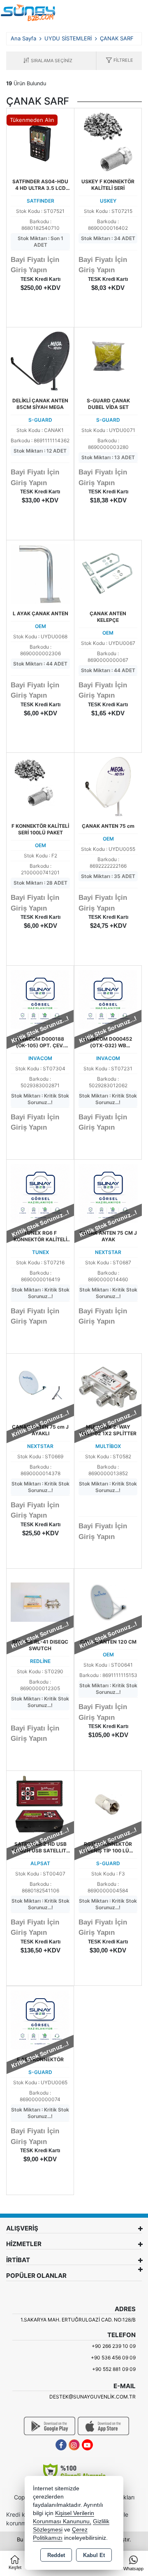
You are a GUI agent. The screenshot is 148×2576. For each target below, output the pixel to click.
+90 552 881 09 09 (114, 2369)
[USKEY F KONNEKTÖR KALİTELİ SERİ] (108, 141)
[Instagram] (74, 2445)
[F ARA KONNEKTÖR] (40, 2019)
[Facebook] (61, 2445)
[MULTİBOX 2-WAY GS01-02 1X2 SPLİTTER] (108, 1387)
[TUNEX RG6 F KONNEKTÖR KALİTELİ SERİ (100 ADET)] (40, 1193)
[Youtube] (87, 2445)
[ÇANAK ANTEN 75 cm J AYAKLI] (40, 1387)
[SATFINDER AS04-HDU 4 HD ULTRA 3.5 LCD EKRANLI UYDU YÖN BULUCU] (40, 141)
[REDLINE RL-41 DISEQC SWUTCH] (40, 1602)
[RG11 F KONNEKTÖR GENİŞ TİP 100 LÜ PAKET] (108, 1804)
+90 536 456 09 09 (113, 2358)
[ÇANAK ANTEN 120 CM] (108, 1602)
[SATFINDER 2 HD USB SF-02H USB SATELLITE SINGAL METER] (40, 1804)
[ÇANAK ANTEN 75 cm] (108, 786)
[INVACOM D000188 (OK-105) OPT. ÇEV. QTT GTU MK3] (40, 999)
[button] (119, 61)
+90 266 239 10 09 (114, 2346)
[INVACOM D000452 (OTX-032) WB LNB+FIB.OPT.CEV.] (108, 999)
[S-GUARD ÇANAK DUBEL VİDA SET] (108, 361)
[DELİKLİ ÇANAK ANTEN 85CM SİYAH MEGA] (40, 360)
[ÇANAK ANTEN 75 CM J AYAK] (108, 1193)
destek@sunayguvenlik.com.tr (92, 2397)
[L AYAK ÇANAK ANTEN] (40, 573)
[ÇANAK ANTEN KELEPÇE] (108, 573)
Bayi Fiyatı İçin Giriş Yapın (35, 265)
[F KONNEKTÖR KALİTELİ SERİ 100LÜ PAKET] (40, 786)
